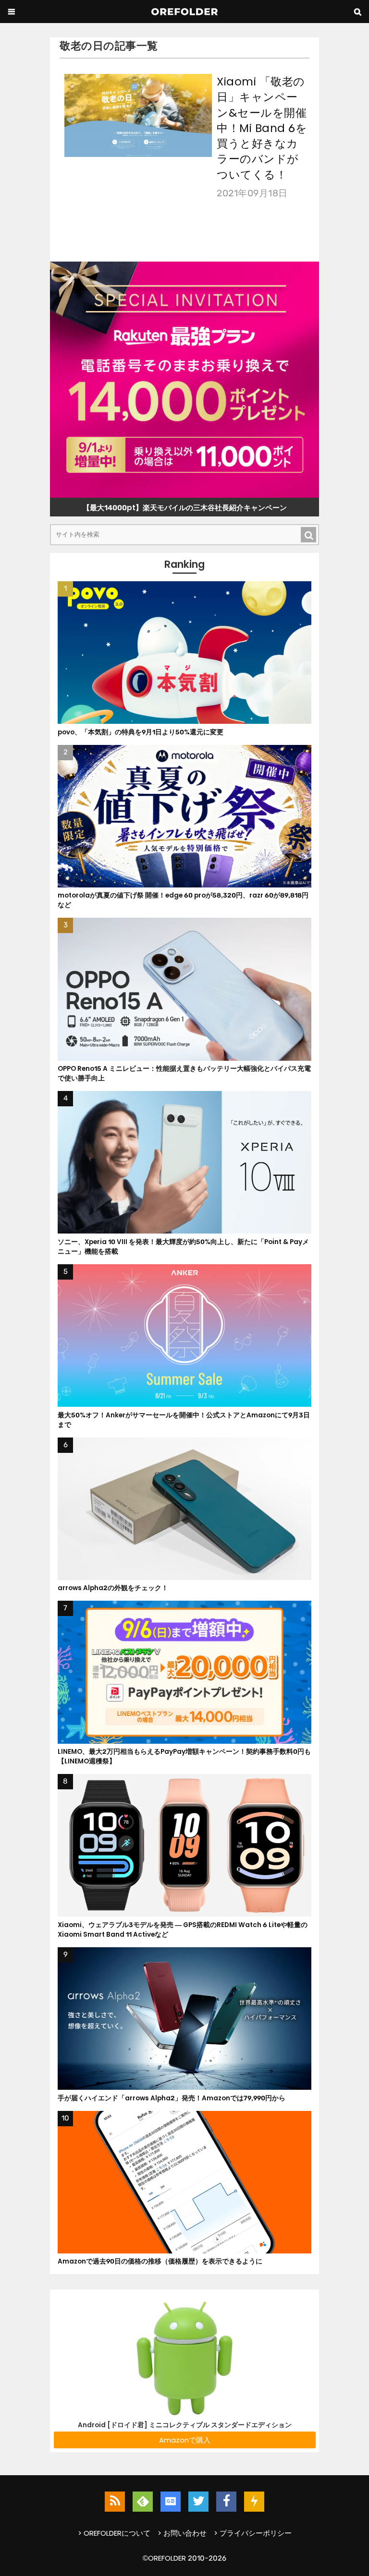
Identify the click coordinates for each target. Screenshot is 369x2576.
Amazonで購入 (185, 2440)
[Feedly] (143, 2502)
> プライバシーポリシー (253, 2533)
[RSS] (115, 2502)
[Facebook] (226, 2502)
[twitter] (198, 2502)
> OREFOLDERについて (114, 2533)
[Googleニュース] (171, 2502)
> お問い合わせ (182, 2533)
